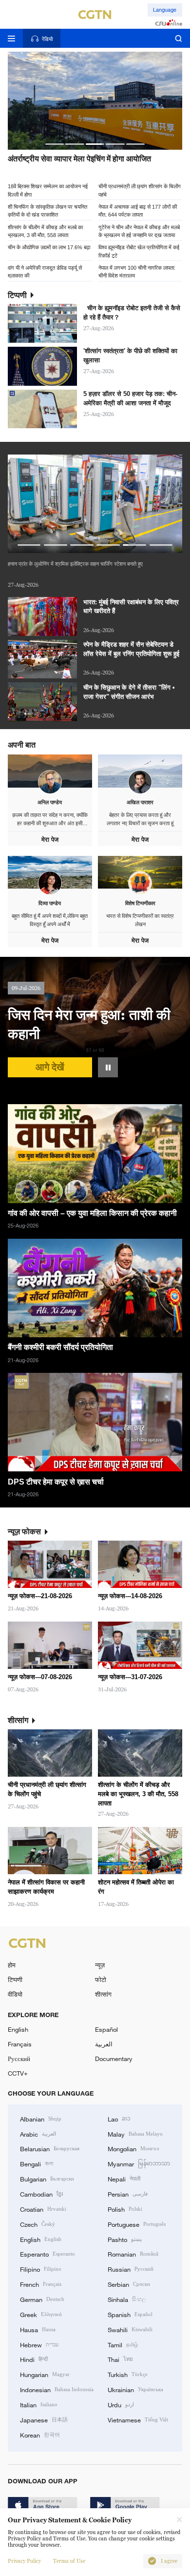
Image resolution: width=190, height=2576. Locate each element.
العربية (104, 2044)
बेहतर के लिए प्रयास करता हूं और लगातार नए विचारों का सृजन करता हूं (140, 819)
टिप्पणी (15, 1980)
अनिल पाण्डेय (50, 802)
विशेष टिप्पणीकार (140, 903)
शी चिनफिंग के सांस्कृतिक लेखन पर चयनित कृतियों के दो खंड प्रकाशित (47, 210)
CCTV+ (18, 2073)
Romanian (133, 2254)
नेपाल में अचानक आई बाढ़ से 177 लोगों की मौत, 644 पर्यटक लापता (138, 210)
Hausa (38, 2329)
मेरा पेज (50, 840)
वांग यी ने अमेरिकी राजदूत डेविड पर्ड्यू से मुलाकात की (45, 271)
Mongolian (133, 2148)
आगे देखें (50, 1067)
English (18, 2029)
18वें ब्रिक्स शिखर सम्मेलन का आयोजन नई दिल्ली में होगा (48, 190)
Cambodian (41, 2194)
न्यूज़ (100, 1965)
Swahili (130, 2329)
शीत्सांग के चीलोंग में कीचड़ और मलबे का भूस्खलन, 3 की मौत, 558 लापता (45, 231)
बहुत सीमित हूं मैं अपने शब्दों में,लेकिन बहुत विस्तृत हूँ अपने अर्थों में (50, 920)
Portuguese (137, 2224)
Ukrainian (135, 2389)
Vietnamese (138, 2419)
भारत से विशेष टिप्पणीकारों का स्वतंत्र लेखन (140, 920)
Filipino (41, 2269)
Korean (40, 2435)
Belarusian (50, 2148)
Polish (125, 2209)
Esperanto (47, 2254)
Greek (41, 2314)
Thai (120, 2359)
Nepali (124, 2179)
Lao (119, 2119)
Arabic (38, 2134)
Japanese (44, 2419)
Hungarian (45, 2374)
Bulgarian (47, 2179)
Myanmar (139, 2163)
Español (106, 2029)
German (42, 2299)
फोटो (101, 1980)
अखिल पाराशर (140, 802)
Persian (128, 2194)
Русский (19, 2059)
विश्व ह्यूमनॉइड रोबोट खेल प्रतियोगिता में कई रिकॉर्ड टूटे (139, 251)
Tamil (123, 2344)
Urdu (121, 2404)
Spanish (130, 2314)
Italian (39, 2404)
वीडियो (15, 1994)
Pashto (125, 2239)
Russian (131, 2269)
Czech (38, 2224)
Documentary (114, 2059)
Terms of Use (69, 2561)
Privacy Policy (24, 2561)
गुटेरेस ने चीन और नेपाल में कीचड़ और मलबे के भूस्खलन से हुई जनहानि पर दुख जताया (139, 231)
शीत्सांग (103, 1994)
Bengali (37, 2163)
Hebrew (39, 2344)
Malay (135, 2134)
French (41, 2284)
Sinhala (127, 2299)
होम (12, 1965)
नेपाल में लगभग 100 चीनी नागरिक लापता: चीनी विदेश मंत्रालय (137, 271)
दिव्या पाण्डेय (50, 903)
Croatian (43, 2209)
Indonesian (57, 2389)
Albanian (41, 2119)
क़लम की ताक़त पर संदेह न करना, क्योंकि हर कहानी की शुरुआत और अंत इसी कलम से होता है (50, 820)
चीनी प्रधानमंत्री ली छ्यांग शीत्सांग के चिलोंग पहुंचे (140, 190)
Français (20, 2044)
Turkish (128, 2374)
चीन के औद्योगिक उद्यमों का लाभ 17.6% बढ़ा (49, 247)
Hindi (34, 2359)
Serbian (129, 2284)
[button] (55, 144)
